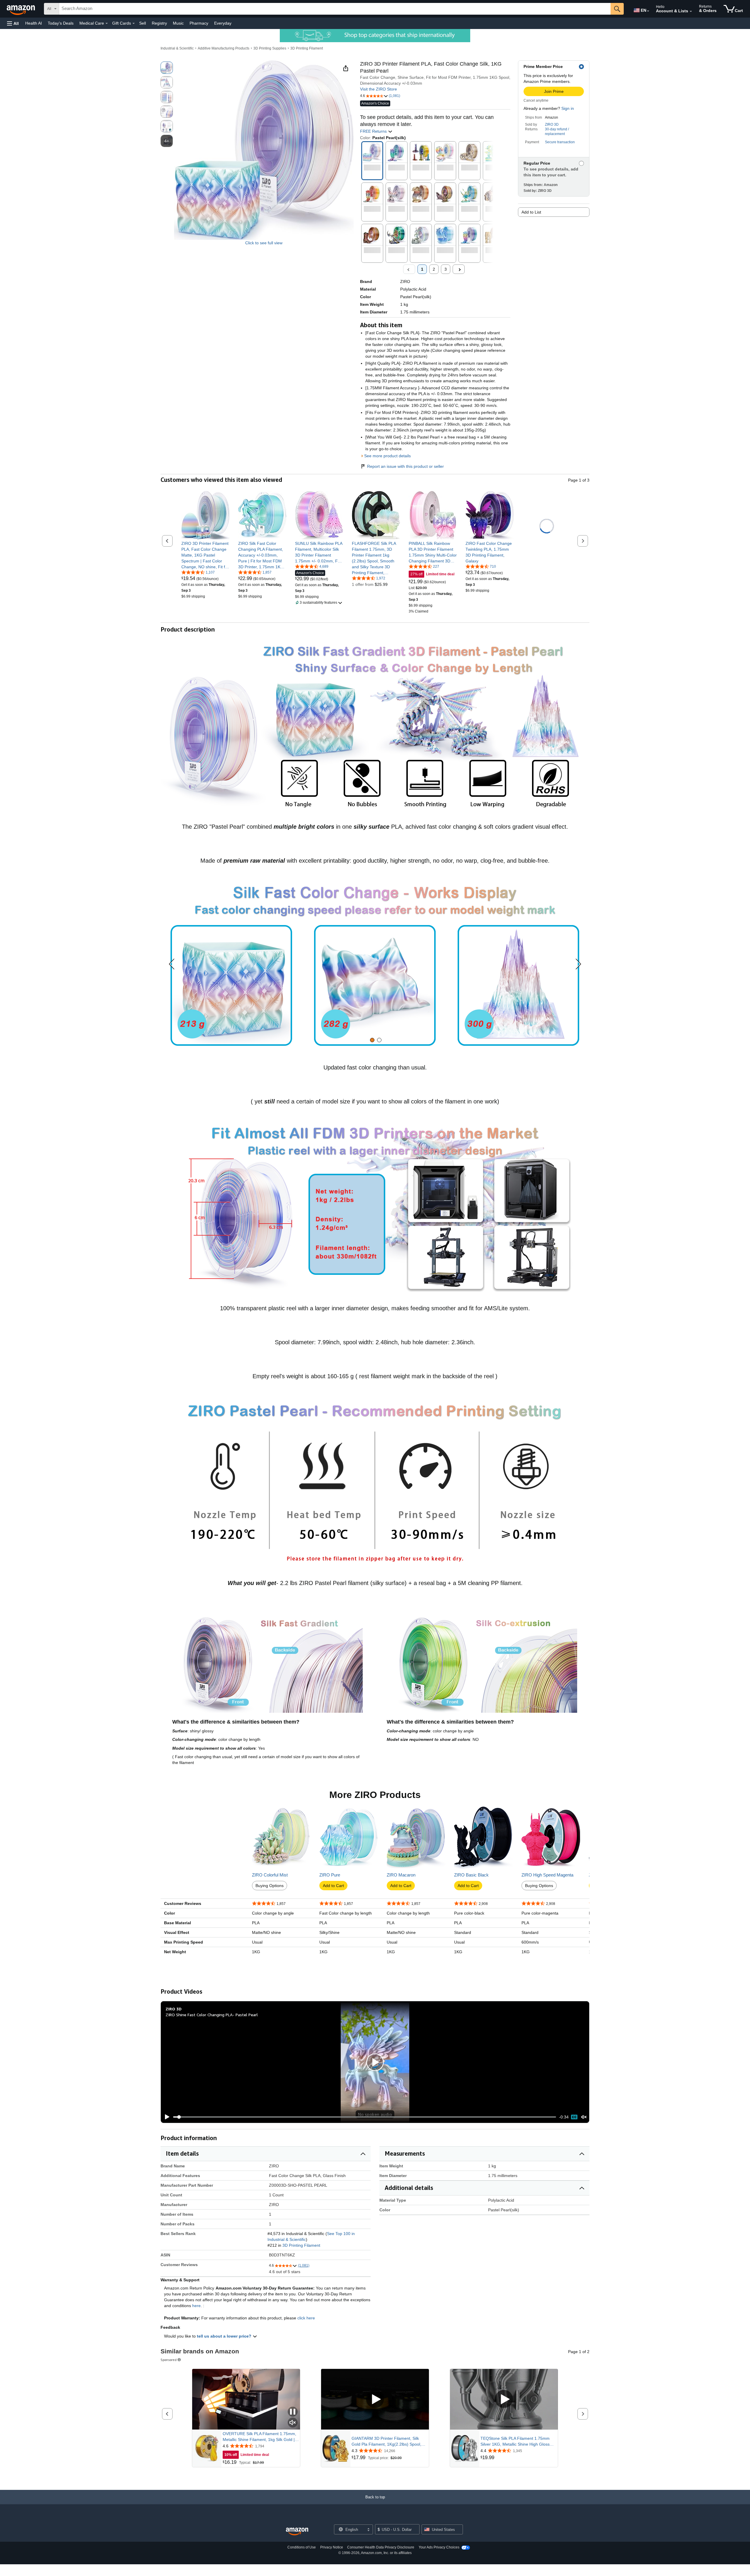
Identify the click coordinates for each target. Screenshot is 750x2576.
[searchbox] (335, 9)
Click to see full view (264, 243)
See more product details (387, 456)
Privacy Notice (332, 2547)
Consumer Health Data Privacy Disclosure (381, 2547)
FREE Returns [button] (374, 131)
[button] (13, 23)
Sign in (568, 108)
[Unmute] (584, 2117)
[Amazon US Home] (297, 2532)
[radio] (167, 68)
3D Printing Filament (307, 48)
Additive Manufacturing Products (224, 48)
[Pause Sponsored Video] (293, 2412)
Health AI (34, 23)
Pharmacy (199, 23)
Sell (143, 23)
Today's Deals (61, 23)
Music (178, 23)
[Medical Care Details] (107, 23)
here (196, 2306)
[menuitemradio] (574, 2117)
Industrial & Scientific (177, 48)
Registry (159, 23)
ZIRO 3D (552, 124)
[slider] (365, 2117)
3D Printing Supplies (270, 48)
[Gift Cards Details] (134, 23)
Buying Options (270, 1886)
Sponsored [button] (169, 2360)
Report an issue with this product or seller (405, 466)
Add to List (531, 212)
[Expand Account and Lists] (691, 11)
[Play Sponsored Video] (375, 2399)
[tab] (372, 1040)
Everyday (223, 23)
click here (306, 2318)
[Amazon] (21, 9)
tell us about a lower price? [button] (225, 2336)
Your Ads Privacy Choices (439, 2547)
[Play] (166, 2117)
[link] (206, 555)
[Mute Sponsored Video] (293, 2423)
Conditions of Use (302, 2547)
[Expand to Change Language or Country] (648, 11)
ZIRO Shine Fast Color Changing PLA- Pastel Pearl (212, 2015)
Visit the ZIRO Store (379, 89)
